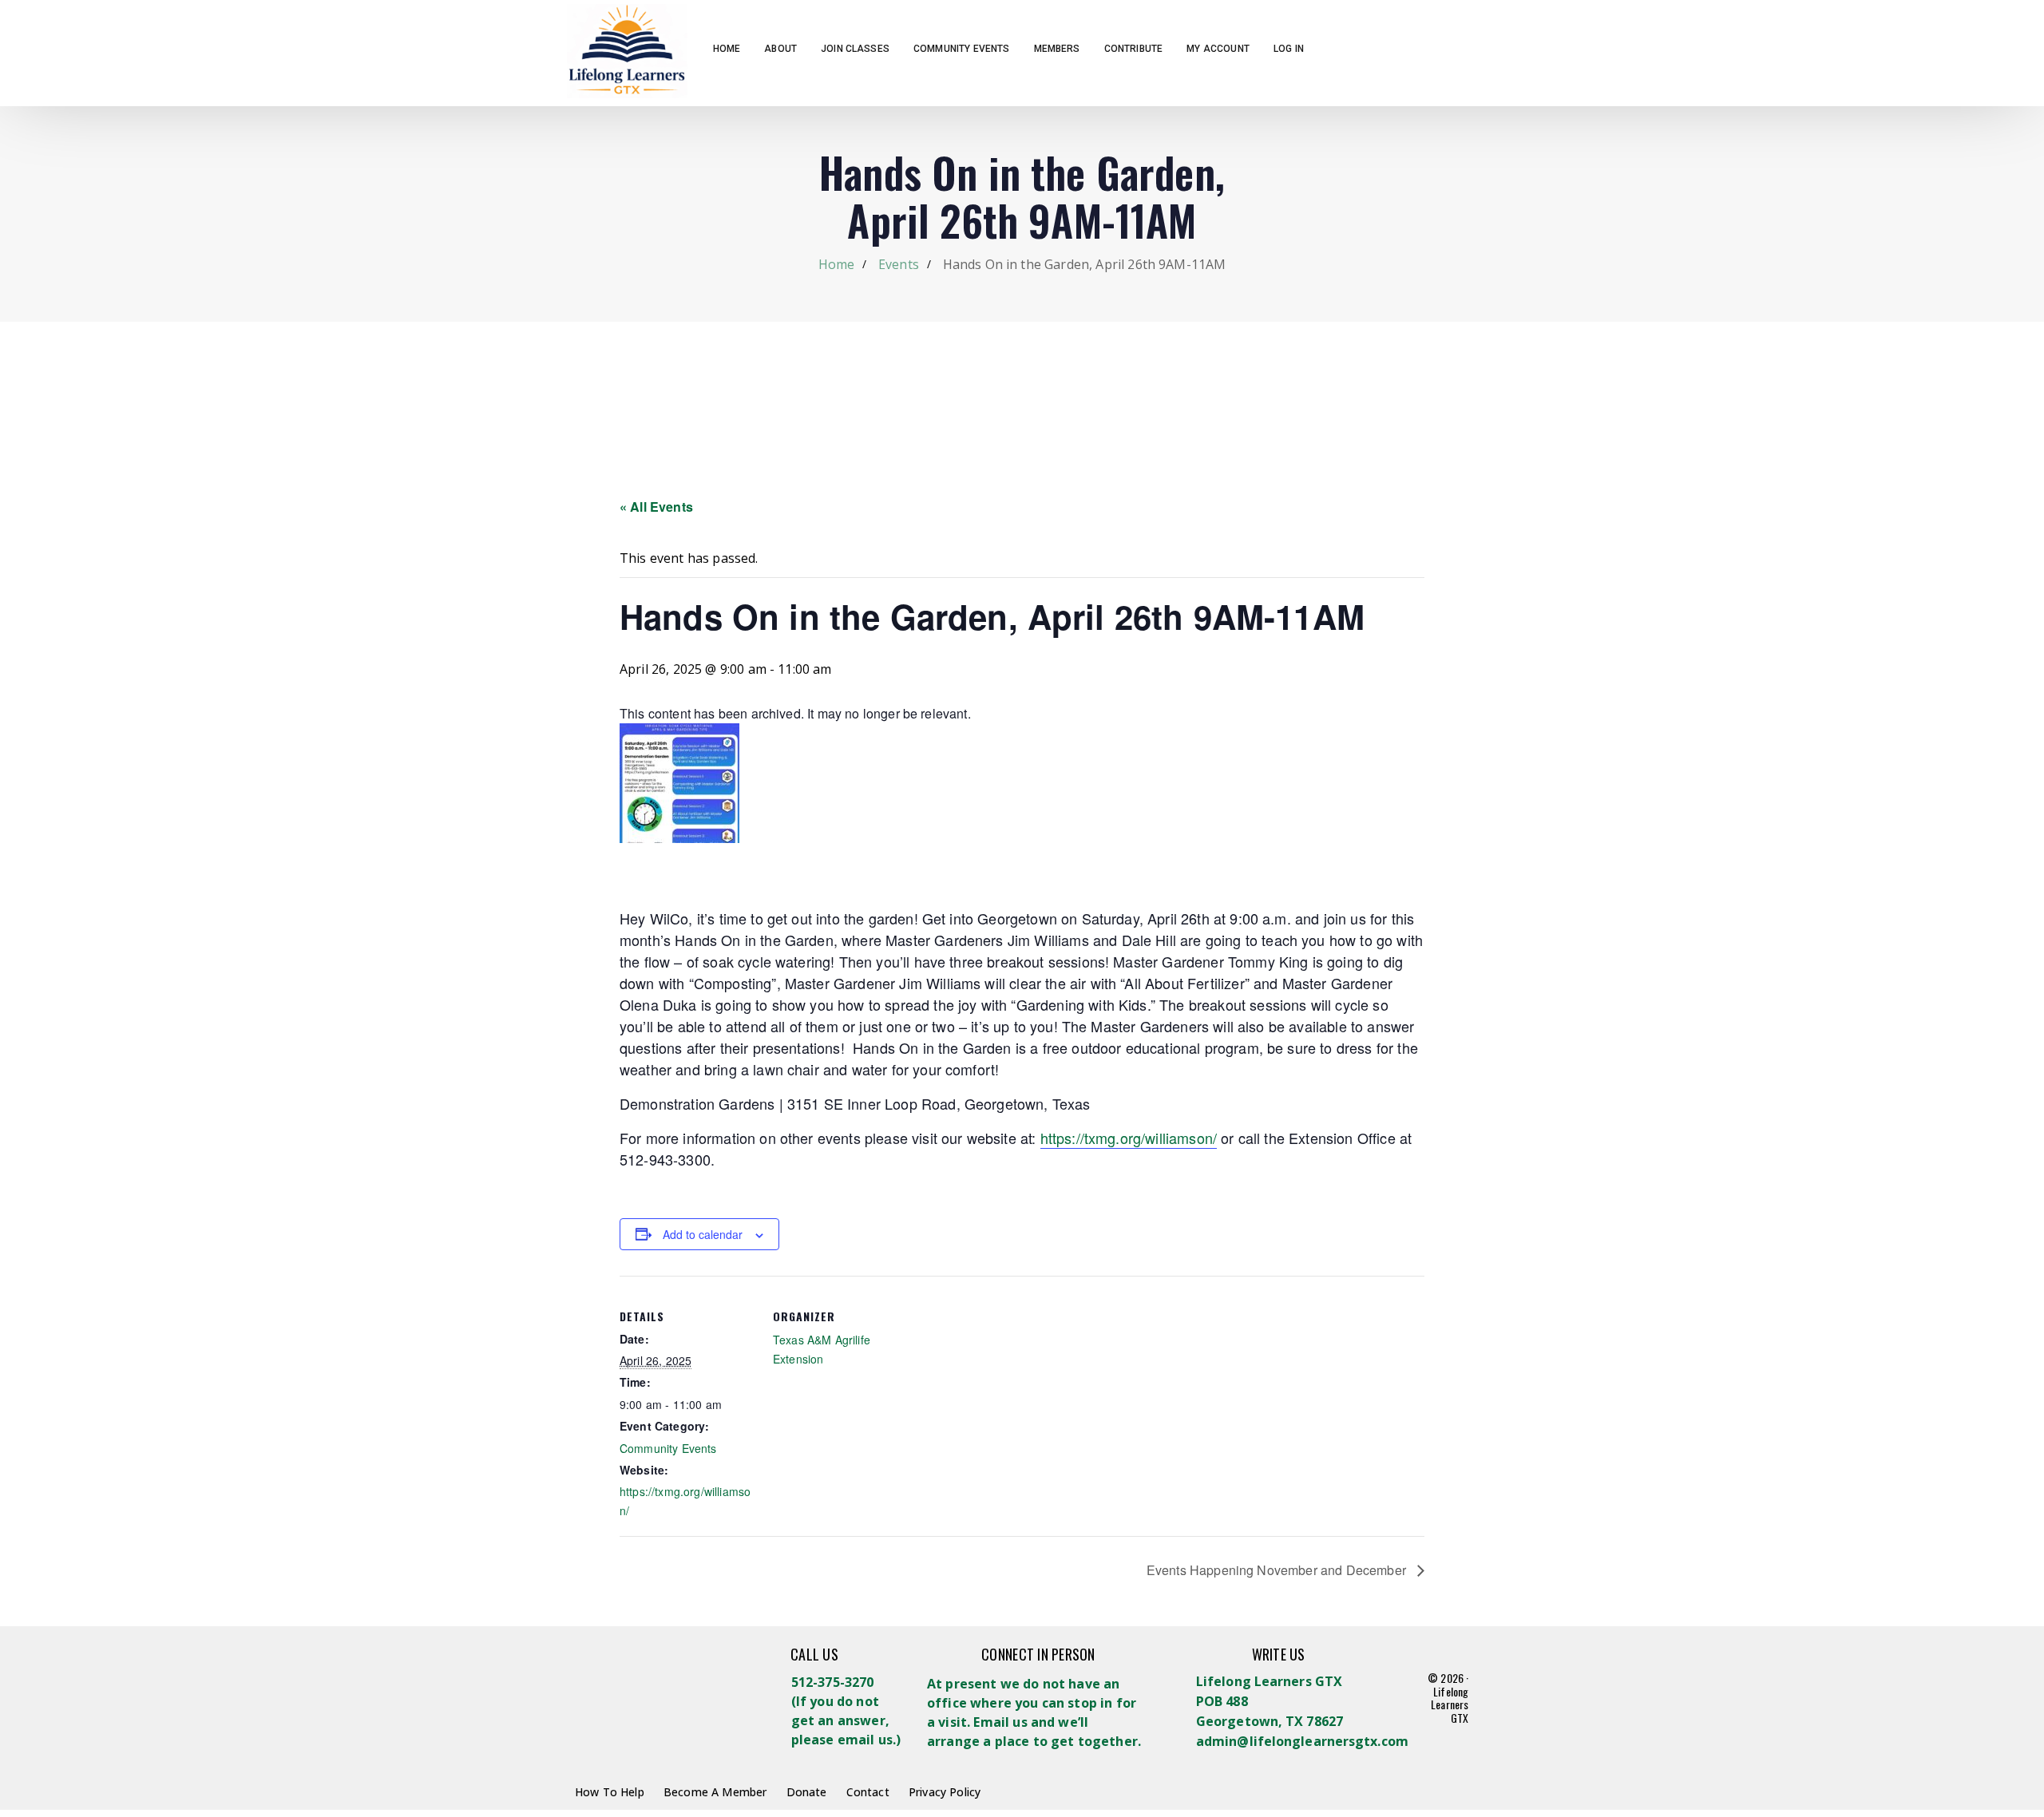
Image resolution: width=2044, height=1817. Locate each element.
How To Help (610, 1792)
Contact (868, 1792)
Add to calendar (703, 1234)
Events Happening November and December (1278, 1570)
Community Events (668, 1448)
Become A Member (715, 1792)
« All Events (656, 507)
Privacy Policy (945, 1792)
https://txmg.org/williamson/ (1129, 1138)
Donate (807, 1792)
